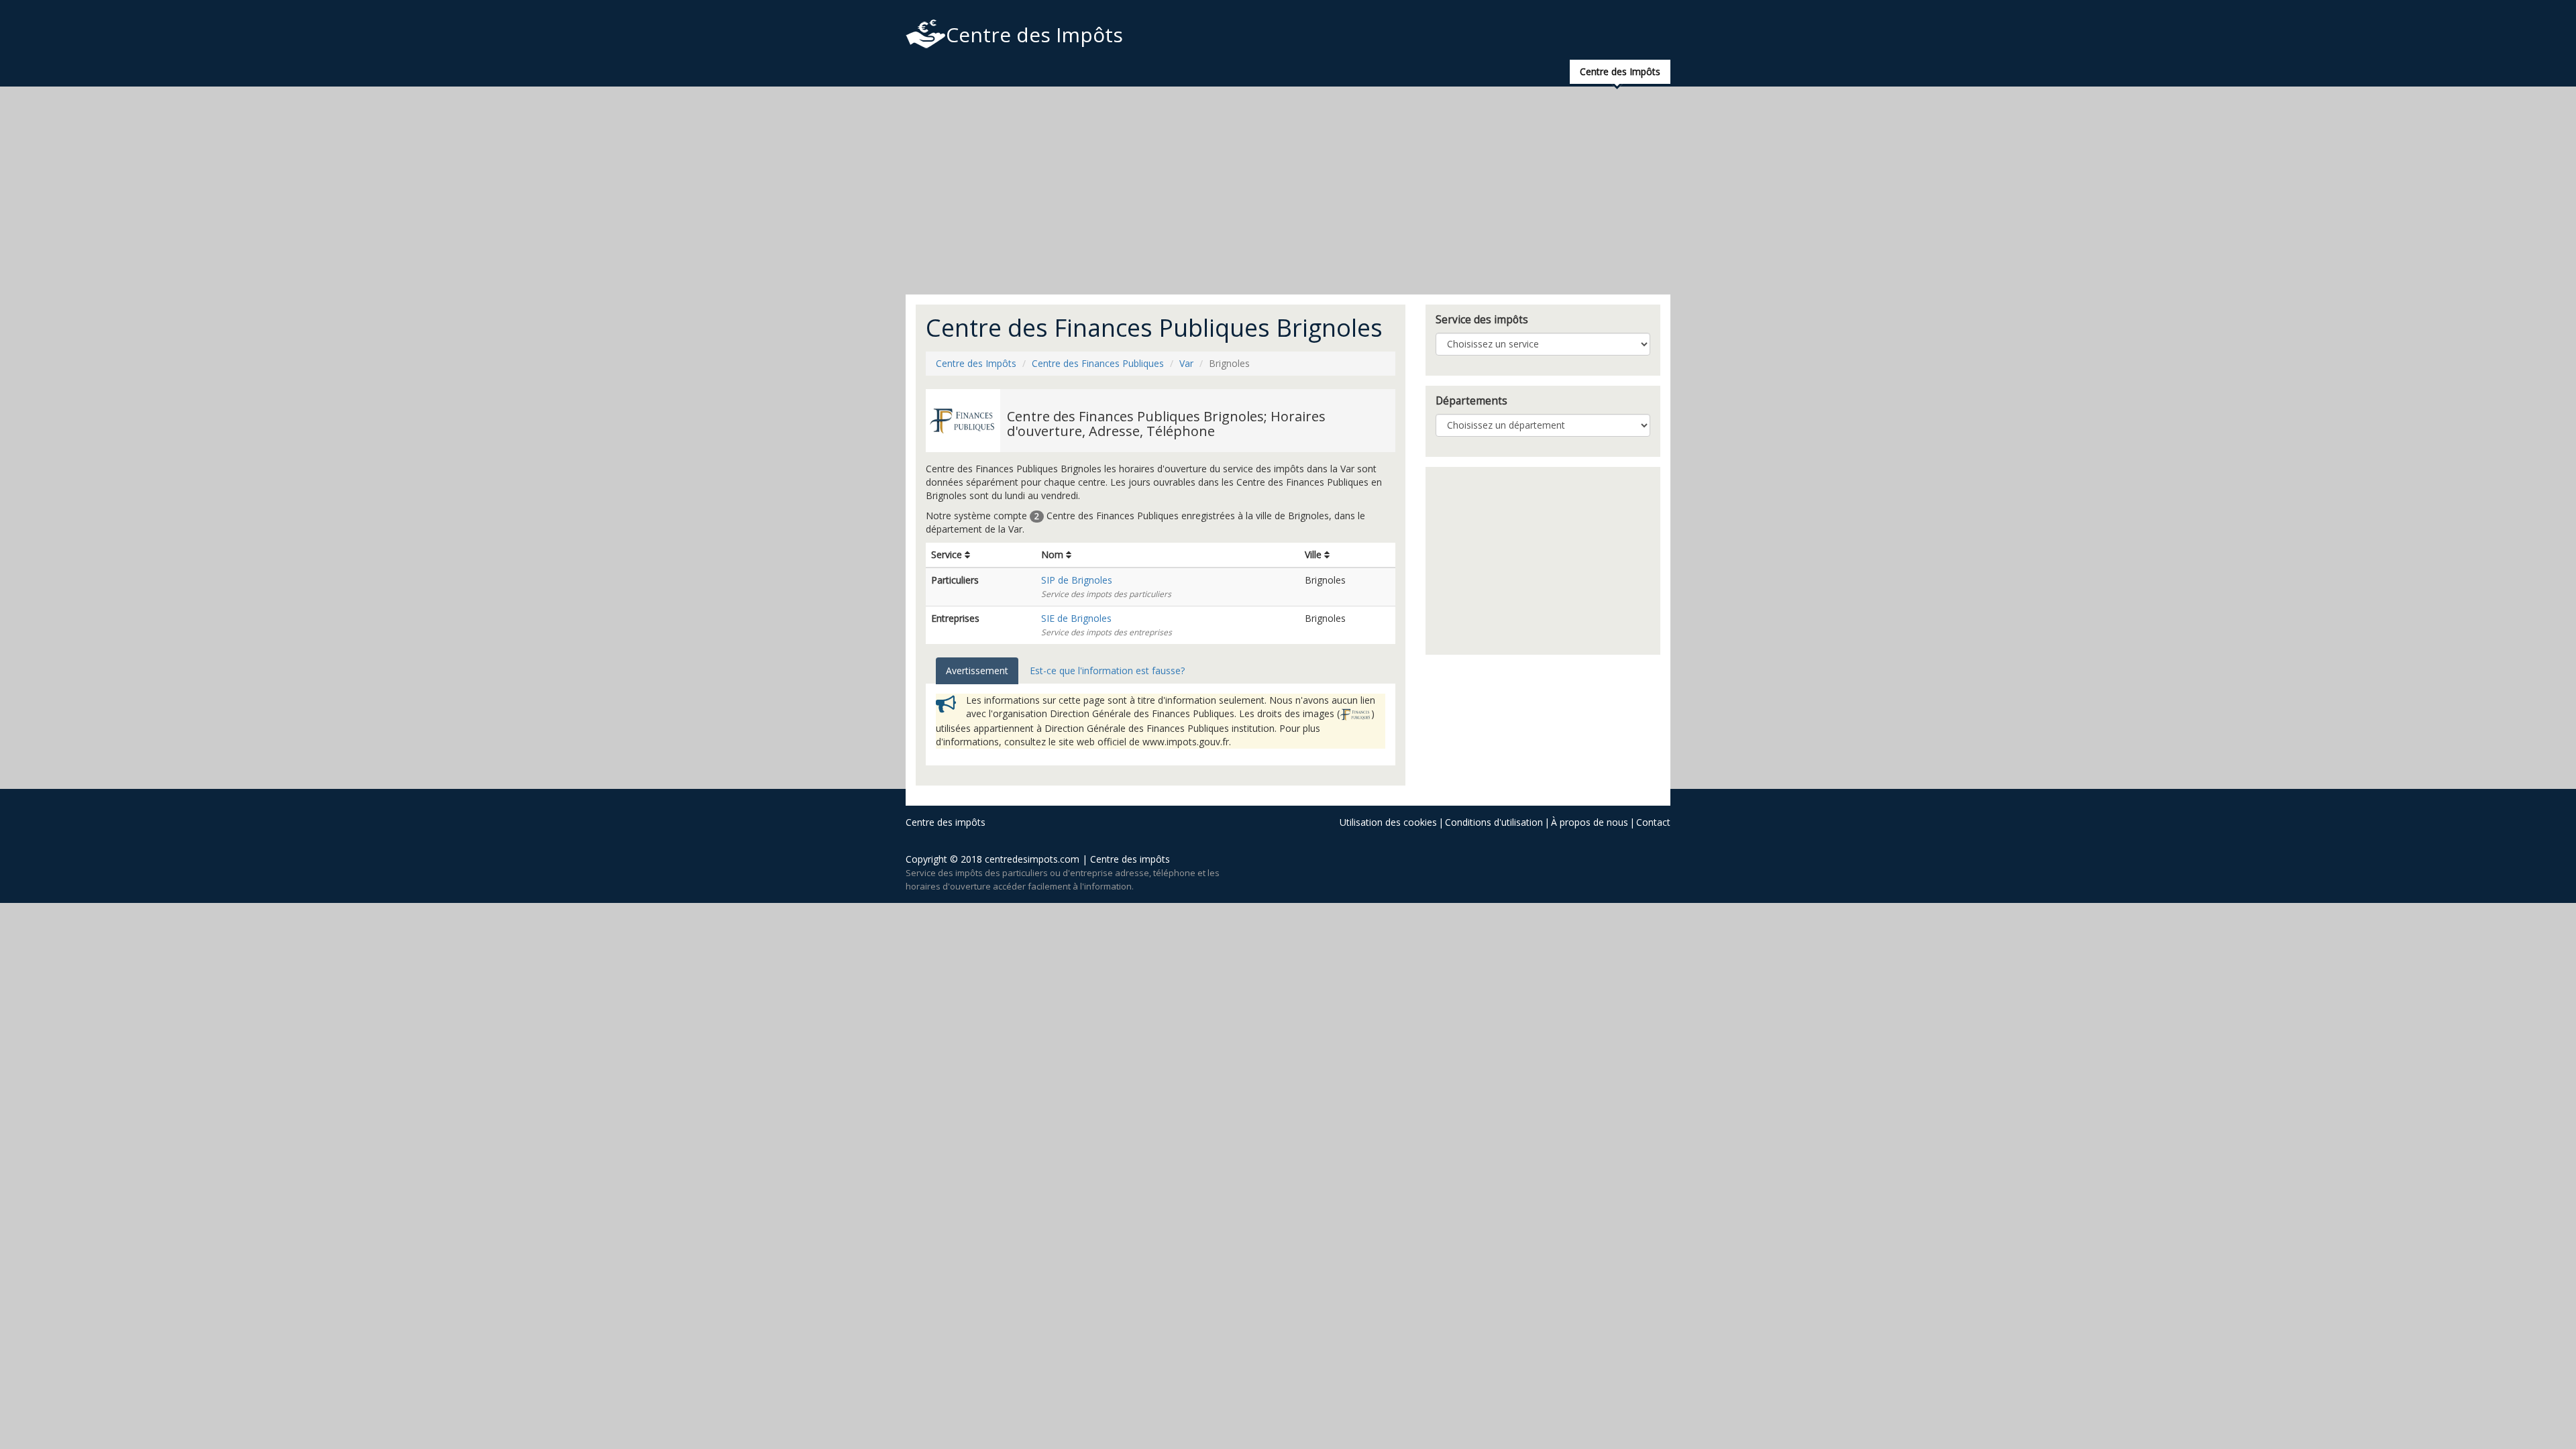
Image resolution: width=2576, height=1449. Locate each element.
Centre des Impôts (1034, 35)
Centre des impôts (946, 822)
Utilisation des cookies (1388, 822)
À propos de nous (1590, 822)
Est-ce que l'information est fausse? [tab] (1107, 670)
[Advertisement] (1288, 191)
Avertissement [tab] (977, 670)
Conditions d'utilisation (1494, 822)
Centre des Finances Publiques (1098, 363)
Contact (1653, 822)
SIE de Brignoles (1076, 618)
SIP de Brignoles (1077, 580)
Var (1186, 363)
